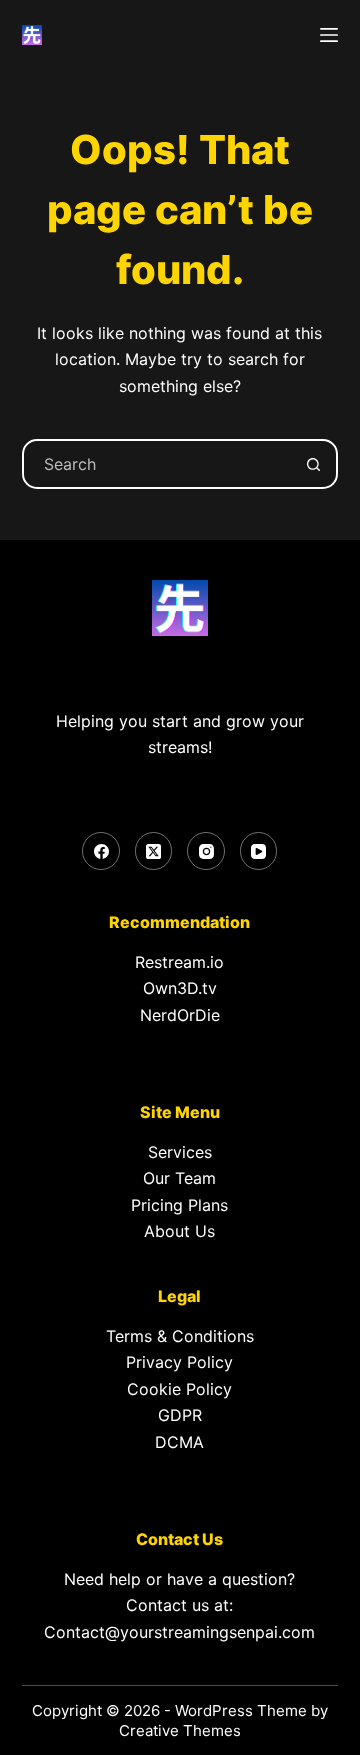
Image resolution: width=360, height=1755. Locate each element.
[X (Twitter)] (154, 851)
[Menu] (329, 35)
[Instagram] (206, 851)
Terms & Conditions (180, 1336)
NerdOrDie (180, 1015)
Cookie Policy (179, 1389)
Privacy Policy (179, 1362)
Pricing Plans (179, 1205)
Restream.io (179, 962)
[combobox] (157, 464)
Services (180, 1152)
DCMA (179, 1442)
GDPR (180, 1415)
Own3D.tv (180, 988)
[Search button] (313, 464)
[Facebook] (101, 851)
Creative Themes (180, 1730)
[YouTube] (259, 851)
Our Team (179, 1178)
